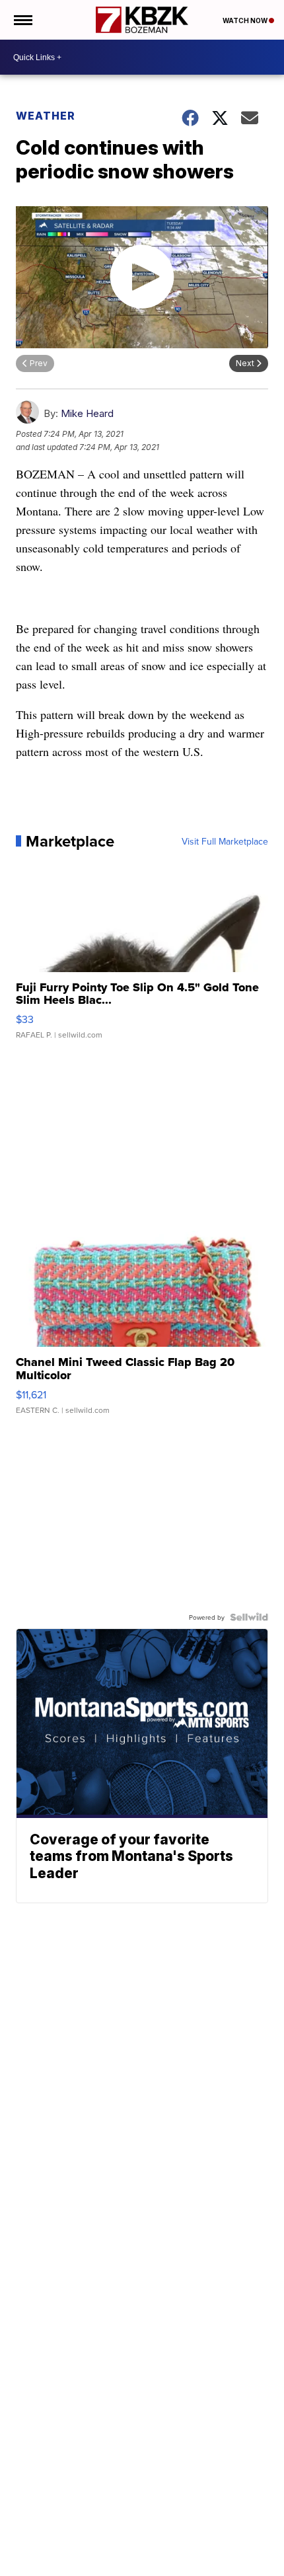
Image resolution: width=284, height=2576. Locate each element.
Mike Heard (87, 413)
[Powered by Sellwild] (249, 1617)
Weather (46, 116)
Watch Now (246, 20)
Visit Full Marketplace (225, 841)
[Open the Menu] (22, 20)
